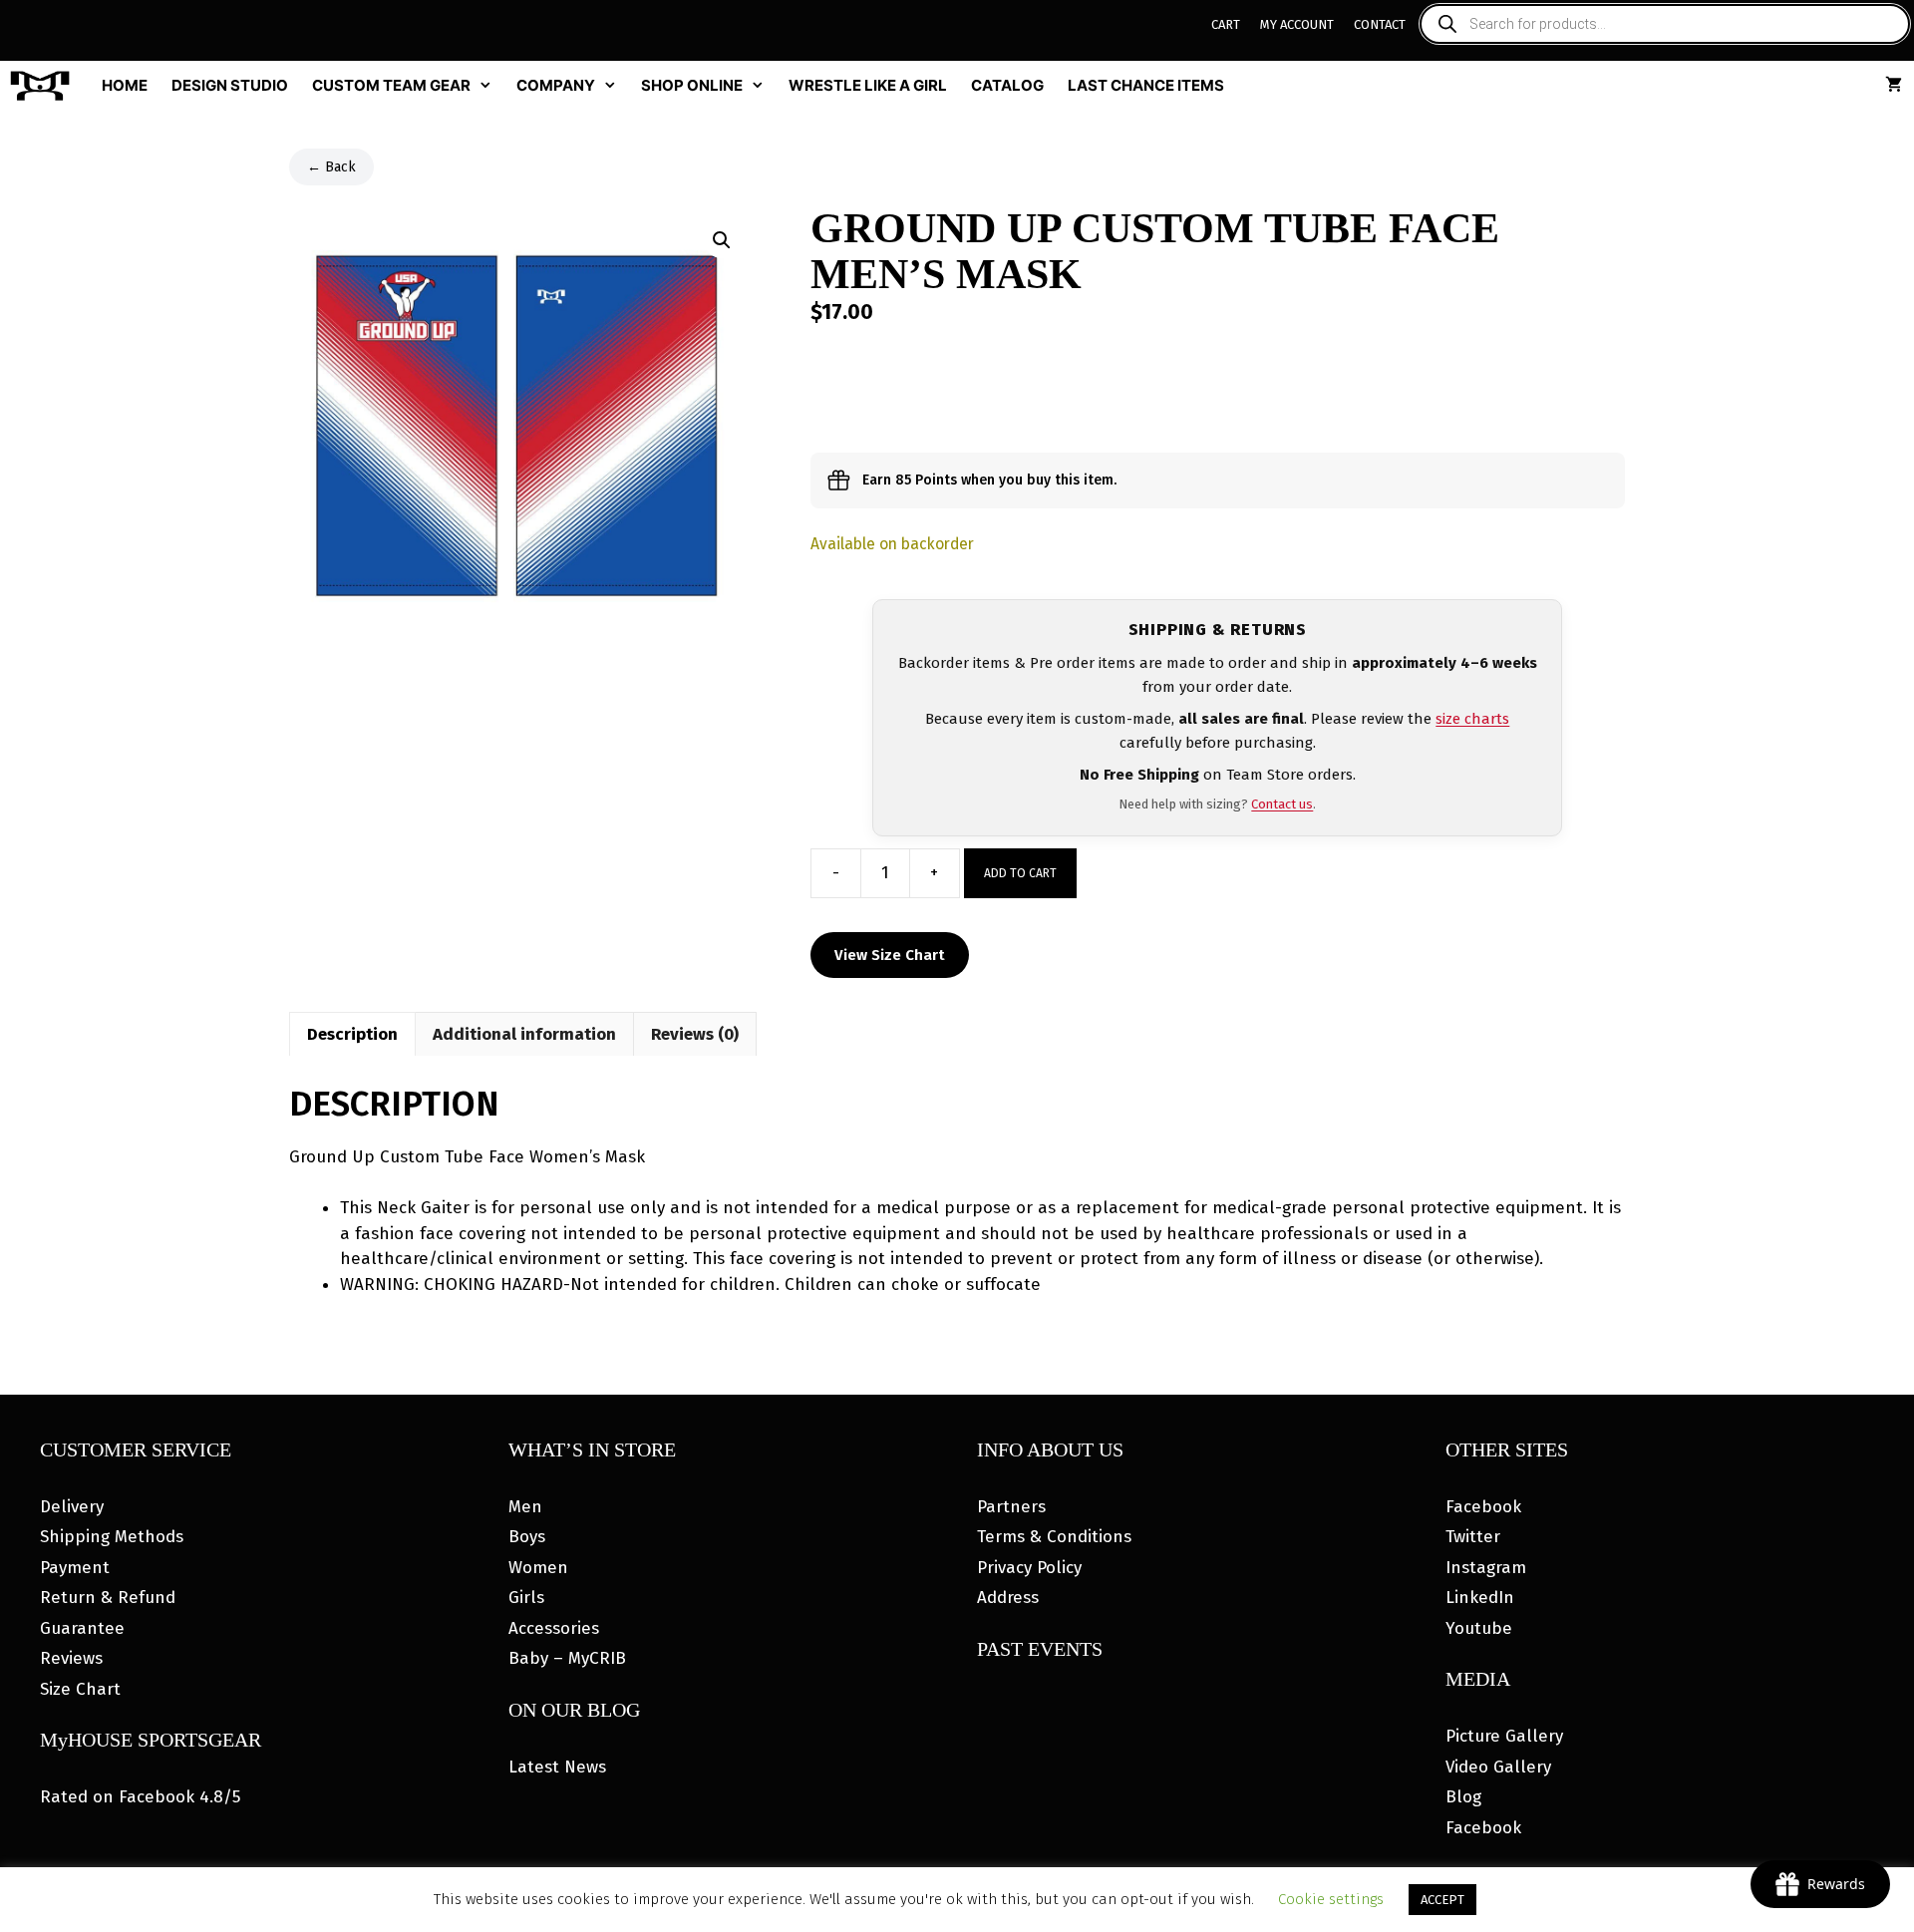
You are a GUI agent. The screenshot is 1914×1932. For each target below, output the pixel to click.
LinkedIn (1480, 1598)
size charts (1472, 719)
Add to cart (1020, 873)
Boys (527, 1537)
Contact (1380, 24)
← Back (331, 167)
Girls (526, 1598)
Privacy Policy (1029, 1568)
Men (525, 1507)
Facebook (1483, 1507)
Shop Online (692, 85)
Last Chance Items (1146, 85)
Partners (1011, 1507)
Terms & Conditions (1054, 1537)
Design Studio (230, 85)
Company (556, 85)
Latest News (557, 1767)
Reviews (71, 1658)
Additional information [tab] (524, 1034)
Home (125, 85)
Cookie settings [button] (1331, 1899)
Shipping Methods (112, 1537)
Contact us (1282, 804)
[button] (722, 240)
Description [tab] (352, 1034)
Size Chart (80, 1689)
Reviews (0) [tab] (695, 1034)
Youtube (1479, 1628)
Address (1008, 1598)
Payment (75, 1568)
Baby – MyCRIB (567, 1658)
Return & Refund (108, 1598)
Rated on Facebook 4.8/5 (140, 1797)
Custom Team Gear (391, 85)
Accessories (554, 1628)
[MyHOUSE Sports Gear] (45, 86)
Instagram (1486, 1568)
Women (538, 1568)
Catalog (1007, 85)
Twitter (1473, 1537)
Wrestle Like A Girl (868, 85)
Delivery (72, 1507)
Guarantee (82, 1628)
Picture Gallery (1504, 1736)
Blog (1463, 1797)
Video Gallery (1498, 1767)
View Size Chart (890, 955)
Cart (1226, 24)
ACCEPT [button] (1442, 1900)
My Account (1297, 24)
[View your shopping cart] (1894, 86)
